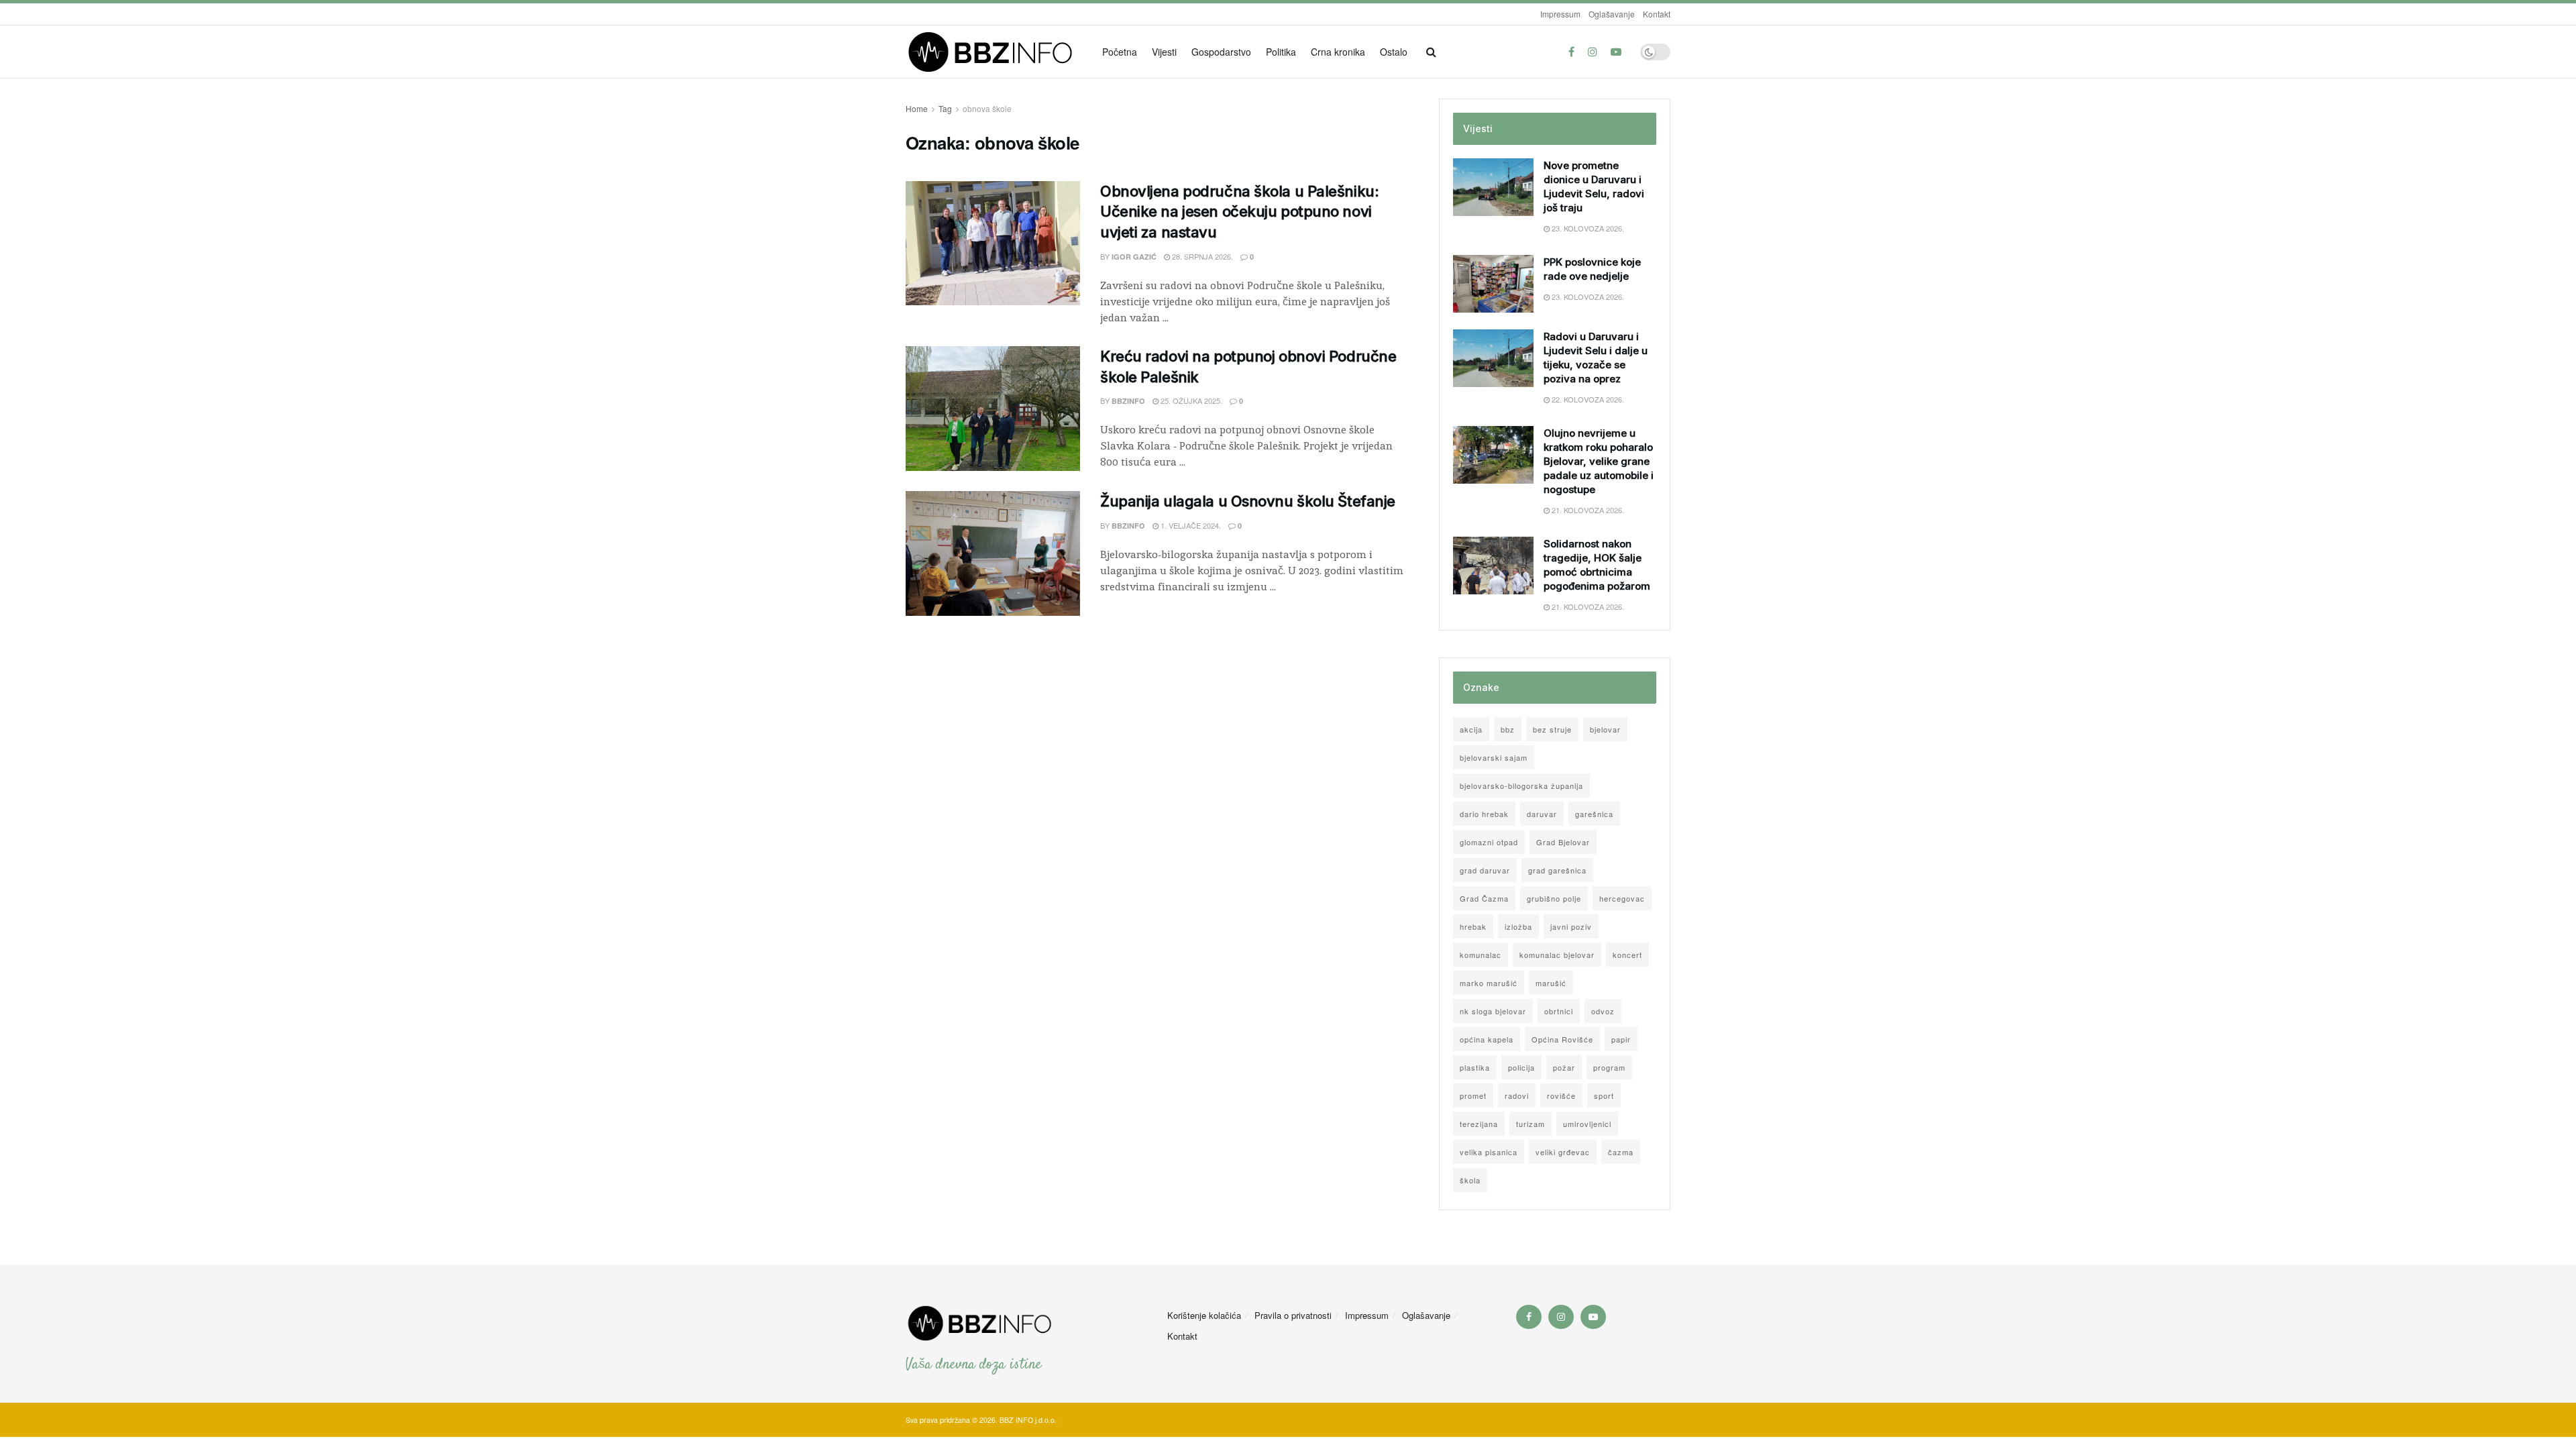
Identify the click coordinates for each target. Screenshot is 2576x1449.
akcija (1471, 729)
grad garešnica (1557, 870)
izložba (1518, 926)
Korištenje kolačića (1204, 1315)
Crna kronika (1338, 52)
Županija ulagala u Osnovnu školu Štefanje (1248, 501)
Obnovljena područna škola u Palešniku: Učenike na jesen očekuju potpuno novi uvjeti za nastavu (1239, 212)
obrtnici (1559, 1011)
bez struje (1552, 729)
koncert (1627, 955)
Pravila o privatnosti (1293, 1315)
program (1609, 1067)
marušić (1551, 983)
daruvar (1542, 814)
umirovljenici (1587, 1124)
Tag (945, 108)
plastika (1475, 1067)
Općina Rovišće (1562, 1039)
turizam (1531, 1124)
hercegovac (1622, 898)
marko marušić (1489, 983)
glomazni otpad (1489, 842)
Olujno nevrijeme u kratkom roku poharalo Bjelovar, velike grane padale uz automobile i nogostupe (1599, 461)
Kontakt (1657, 14)
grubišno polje (1554, 898)
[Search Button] (1431, 52)
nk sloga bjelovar (1493, 1011)
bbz (1508, 729)
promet (1473, 1095)
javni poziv (1571, 926)
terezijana (1479, 1124)
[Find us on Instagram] (1593, 52)
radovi (1517, 1095)
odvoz (1603, 1011)
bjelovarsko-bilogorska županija (1521, 786)
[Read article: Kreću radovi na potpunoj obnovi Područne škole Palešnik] (993, 409)
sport (1604, 1095)
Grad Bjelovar (1563, 842)
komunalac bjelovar (1557, 955)
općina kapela (1487, 1039)
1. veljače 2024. (1190, 525)
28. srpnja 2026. (1201, 256)
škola (1470, 1180)
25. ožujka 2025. (1190, 400)
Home (917, 108)
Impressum (1560, 14)
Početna (1120, 52)
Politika (1281, 52)
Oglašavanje (1612, 14)
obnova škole (987, 108)
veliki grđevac (1563, 1152)
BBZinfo (1128, 401)
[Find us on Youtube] (1616, 52)
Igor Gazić (1134, 257)
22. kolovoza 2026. (1587, 399)
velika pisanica (1489, 1152)
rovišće (1561, 1095)
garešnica (1594, 814)
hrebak (1473, 926)
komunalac (1481, 955)
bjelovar (1605, 729)
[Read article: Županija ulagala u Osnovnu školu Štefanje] (993, 553)
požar (1564, 1067)
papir (1621, 1039)
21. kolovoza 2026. (1587, 510)
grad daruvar (1485, 870)
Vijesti (1164, 52)
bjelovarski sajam (1494, 757)
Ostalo (1394, 52)
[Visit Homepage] (995, 52)
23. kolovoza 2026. (1587, 228)
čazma (1621, 1152)
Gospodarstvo (1221, 52)
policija (1521, 1067)
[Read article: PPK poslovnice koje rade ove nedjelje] (1493, 284)
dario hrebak (1484, 814)
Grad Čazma (1484, 898)
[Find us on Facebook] (1571, 52)
